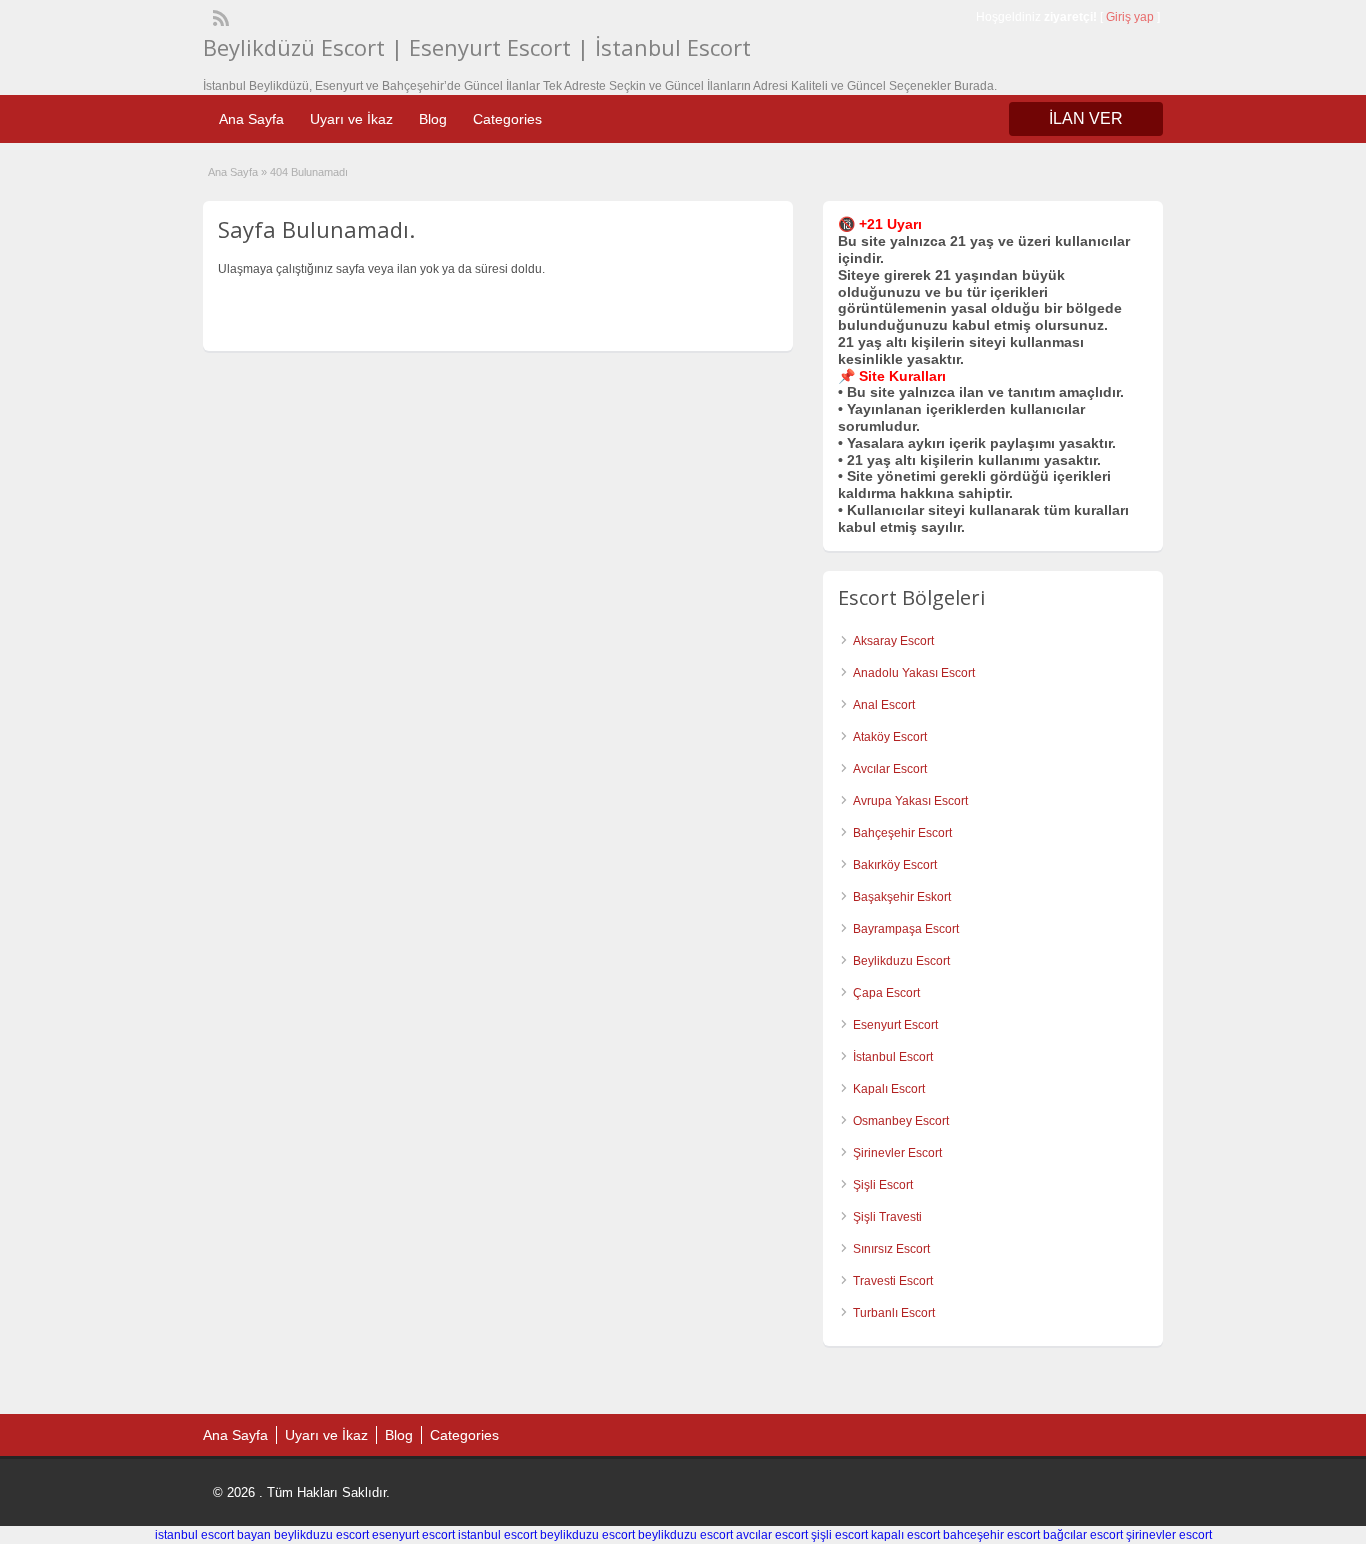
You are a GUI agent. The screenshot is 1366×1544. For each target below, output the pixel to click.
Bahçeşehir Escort (902, 833)
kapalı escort (905, 1535)
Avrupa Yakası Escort (910, 801)
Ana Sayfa (251, 119)
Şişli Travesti (887, 1217)
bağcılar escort (1083, 1535)
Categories (507, 119)
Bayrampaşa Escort (906, 929)
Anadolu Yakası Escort (914, 673)
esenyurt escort (413, 1535)
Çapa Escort (886, 993)
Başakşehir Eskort (902, 897)
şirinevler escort (1169, 1535)
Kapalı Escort (889, 1089)
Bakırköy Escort (895, 865)
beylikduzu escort (321, 1535)
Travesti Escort (893, 1281)
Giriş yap (1130, 17)
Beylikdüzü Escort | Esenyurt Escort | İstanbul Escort (477, 47)
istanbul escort (497, 1535)
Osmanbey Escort (901, 1121)
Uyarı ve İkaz (351, 119)
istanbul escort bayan (213, 1535)
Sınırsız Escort (891, 1249)
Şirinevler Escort (897, 1153)
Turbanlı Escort (894, 1313)
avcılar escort (772, 1535)
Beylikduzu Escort (901, 961)
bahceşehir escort (991, 1535)
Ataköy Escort (890, 737)
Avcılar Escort (890, 769)
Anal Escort (884, 705)
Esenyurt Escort (895, 1025)
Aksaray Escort (893, 641)
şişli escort (839, 1535)
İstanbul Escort (893, 1057)
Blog (433, 119)
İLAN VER (1086, 118)
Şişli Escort (883, 1185)
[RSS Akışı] (219, 16)
